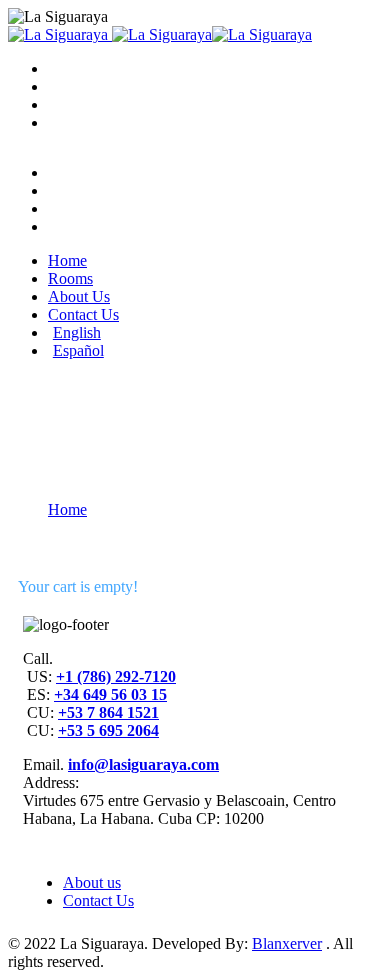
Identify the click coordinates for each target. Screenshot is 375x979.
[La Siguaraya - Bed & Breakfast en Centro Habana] (58, 34)
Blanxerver (287, 943)
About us (92, 882)
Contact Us (98, 900)
